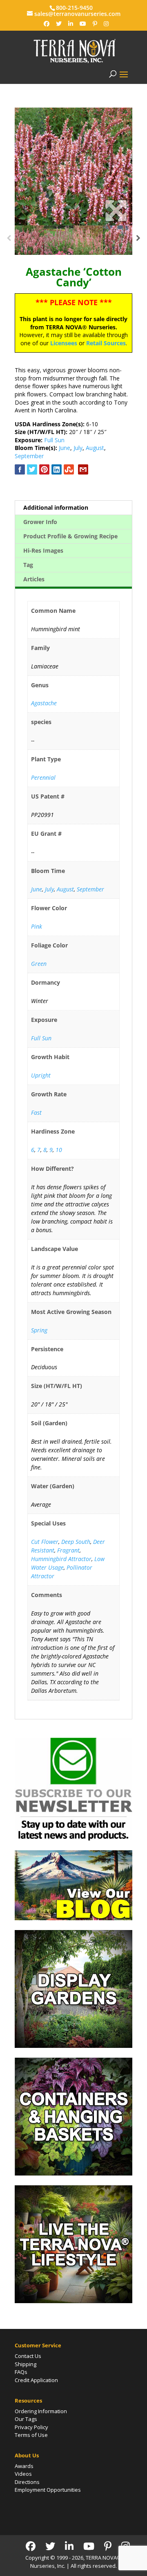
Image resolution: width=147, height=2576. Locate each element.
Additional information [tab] (56, 507)
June (65, 448)
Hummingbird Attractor (61, 1559)
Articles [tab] (34, 579)
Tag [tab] (28, 565)
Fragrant (68, 1550)
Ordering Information (41, 2411)
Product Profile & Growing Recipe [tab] (70, 536)
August (95, 448)
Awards (24, 2466)
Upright (41, 1075)
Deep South (76, 1542)
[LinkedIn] (71, 24)
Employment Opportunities (48, 2490)
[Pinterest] (95, 24)
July (78, 448)
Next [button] (138, 240)
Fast (36, 1113)
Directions (27, 2482)
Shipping (26, 2364)
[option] (73, 166)
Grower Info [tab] (40, 522)
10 (59, 1150)
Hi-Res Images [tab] (43, 550)
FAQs (21, 2372)
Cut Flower (45, 1542)
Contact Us (28, 2356)
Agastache (44, 703)
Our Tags (26, 2419)
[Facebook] (47, 24)
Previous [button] (9, 240)
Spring (39, 1330)
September (29, 456)
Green (39, 964)
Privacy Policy (31, 2427)
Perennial (43, 777)
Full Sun (54, 440)
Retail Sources (106, 343)
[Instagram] (106, 24)
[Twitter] (59, 24)
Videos (23, 2474)
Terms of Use (31, 2435)
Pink (37, 926)
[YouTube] (83, 24)
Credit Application (36, 2380)
